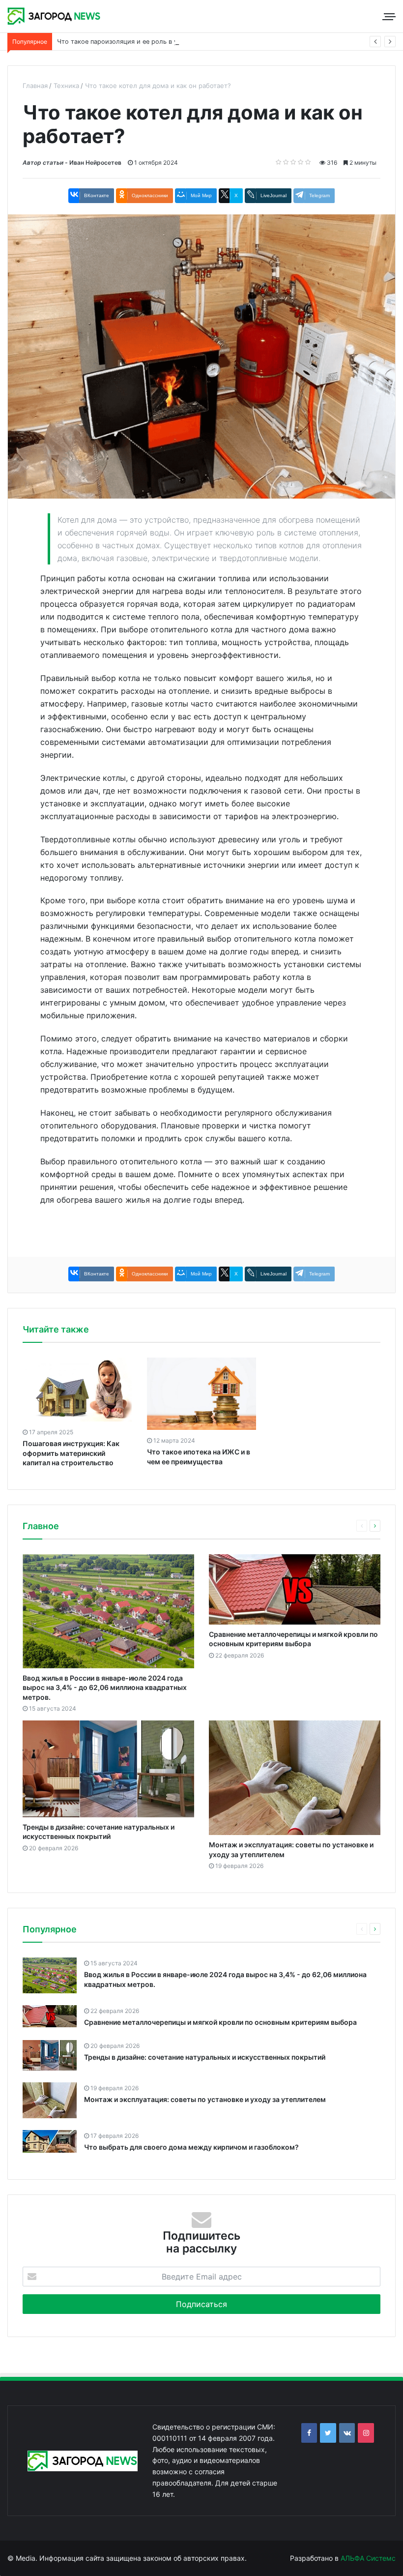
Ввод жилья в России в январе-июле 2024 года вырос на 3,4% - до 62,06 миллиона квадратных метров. (105, 1688)
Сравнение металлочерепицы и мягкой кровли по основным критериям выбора (220, 2022)
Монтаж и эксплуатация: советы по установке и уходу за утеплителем (205, 2099)
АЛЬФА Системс (367, 2558)
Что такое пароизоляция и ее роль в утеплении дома (141, 42)
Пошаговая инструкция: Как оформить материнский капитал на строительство (71, 1453)
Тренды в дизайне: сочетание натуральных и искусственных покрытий (205, 2057)
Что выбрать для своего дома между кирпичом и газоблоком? (191, 2147)
